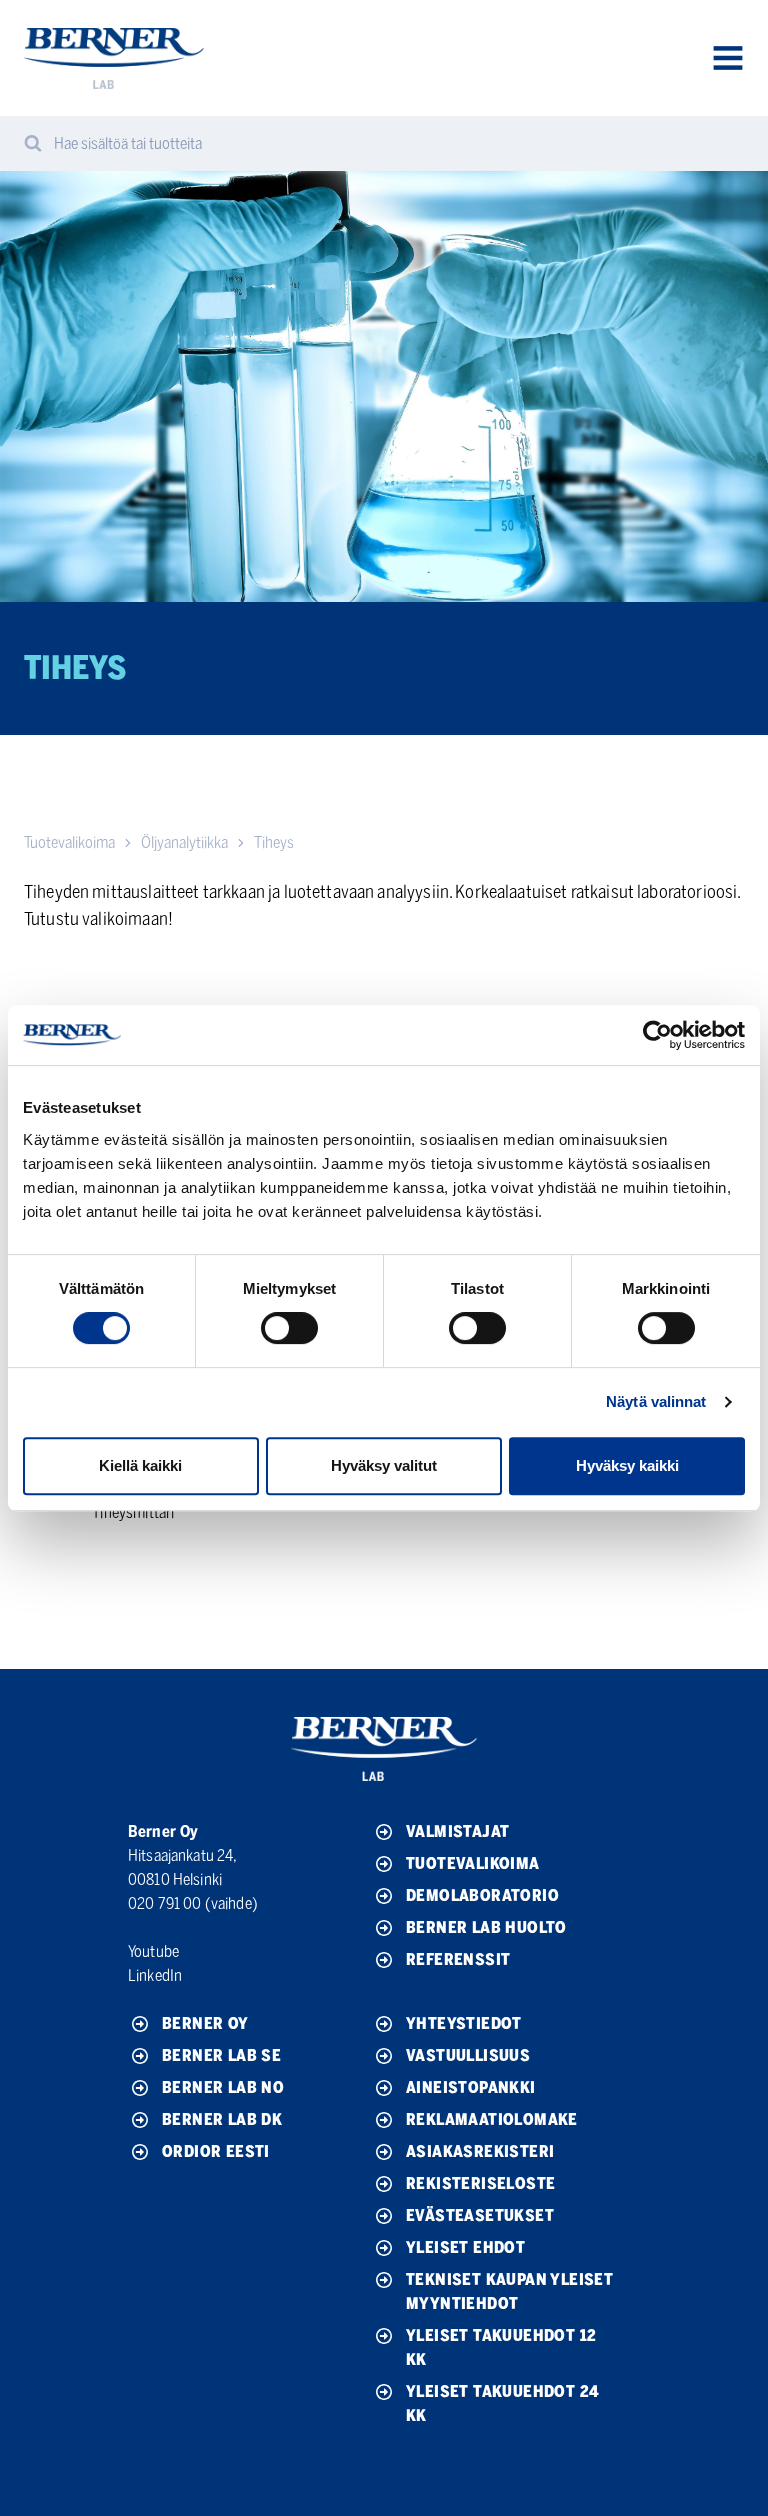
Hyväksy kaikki (627, 1465)
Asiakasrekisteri (480, 2151)
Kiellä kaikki (140, 1465)
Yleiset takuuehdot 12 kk (501, 2347)
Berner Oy (205, 2023)
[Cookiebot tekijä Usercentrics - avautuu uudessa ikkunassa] (657, 1035)
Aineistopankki (471, 2087)
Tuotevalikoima (69, 842)
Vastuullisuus (468, 2055)
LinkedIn (155, 1975)
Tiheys (274, 842)
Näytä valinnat (656, 1401)
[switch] (289, 1328)
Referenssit (458, 1959)
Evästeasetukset (480, 2215)
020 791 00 (165, 1903)
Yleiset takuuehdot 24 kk (502, 2403)
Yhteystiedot (464, 2023)
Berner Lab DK (222, 2119)
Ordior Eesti (216, 2151)
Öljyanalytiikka (184, 842)
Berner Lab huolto (486, 1927)
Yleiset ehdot (465, 2247)
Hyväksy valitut (384, 1465)
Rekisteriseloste (480, 2183)
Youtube (153, 1951)
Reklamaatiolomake (492, 2119)
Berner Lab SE (221, 2055)
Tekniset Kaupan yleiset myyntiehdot (509, 2291)
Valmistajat (457, 1831)
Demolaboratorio (482, 1895)
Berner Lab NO (223, 2087)
